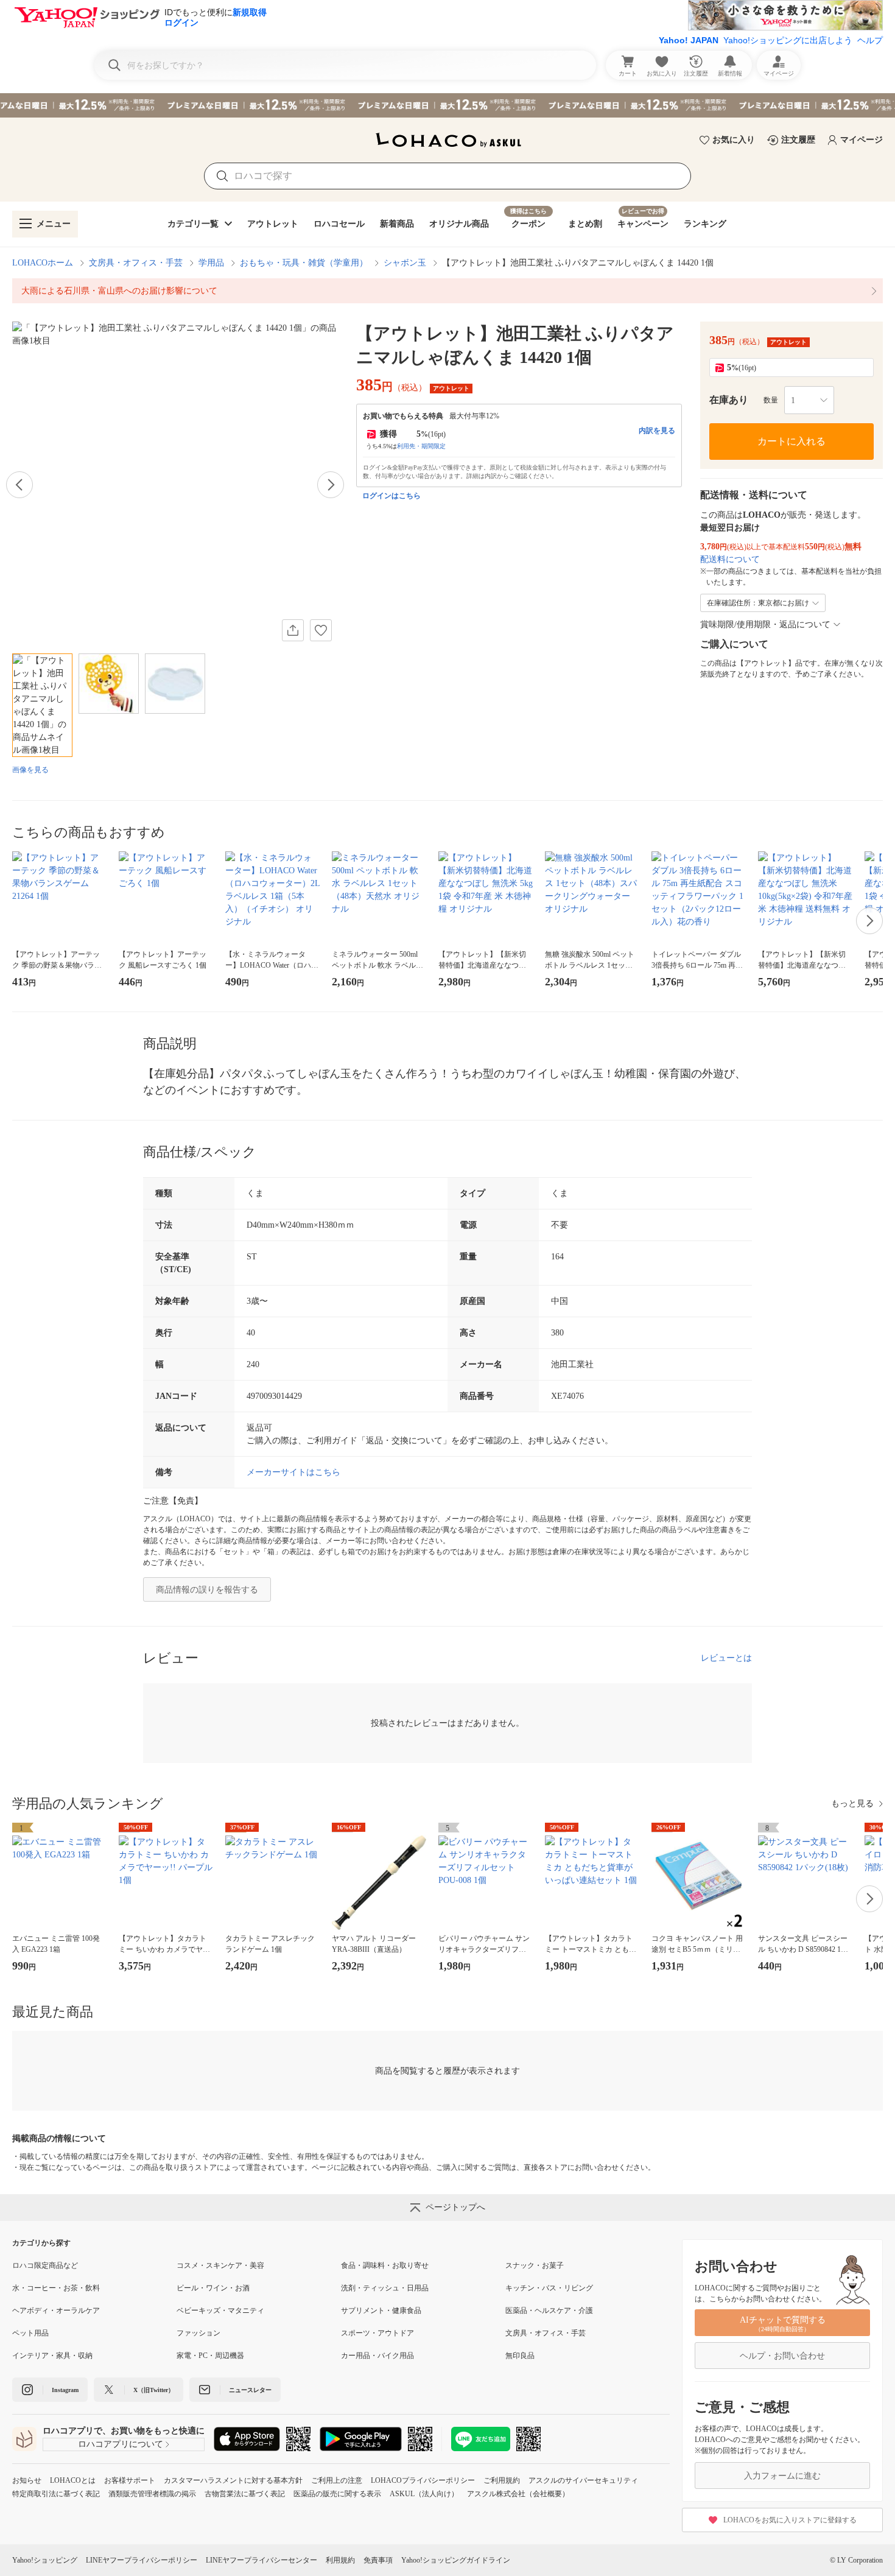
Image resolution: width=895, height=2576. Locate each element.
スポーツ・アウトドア (377, 2333)
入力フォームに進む (782, 2476)
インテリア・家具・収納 (52, 2356)
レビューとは (726, 1658)
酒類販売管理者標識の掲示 (152, 2494)
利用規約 (340, 2560)
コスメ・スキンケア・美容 (220, 2265)
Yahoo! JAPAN (689, 40)
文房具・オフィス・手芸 (136, 263)
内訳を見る (657, 431)
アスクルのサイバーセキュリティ (583, 2480)
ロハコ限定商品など (45, 2265)
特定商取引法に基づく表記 (56, 2494)
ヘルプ (870, 40)
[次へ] (331, 485)
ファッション (198, 2333)
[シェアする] (293, 630)
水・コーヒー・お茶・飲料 (56, 2288)
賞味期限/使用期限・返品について (765, 625)
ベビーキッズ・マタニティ (220, 2310)
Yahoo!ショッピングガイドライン (456, 2560)
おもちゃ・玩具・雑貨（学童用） (304, 263)
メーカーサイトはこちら (293, 1472)
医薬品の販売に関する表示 (337, 2494)
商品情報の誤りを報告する (207, 1590)
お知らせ (27, 2480)
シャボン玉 (405, 263)
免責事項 (378, 2560)
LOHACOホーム (43, 263)
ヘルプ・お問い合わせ (782, 2356)
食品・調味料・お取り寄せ (385, 2265)
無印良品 (520, 2356)
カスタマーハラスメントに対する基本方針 (233, 2480)
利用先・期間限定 (421, 446)
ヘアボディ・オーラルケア (56, 2310)
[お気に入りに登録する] (321, 630)
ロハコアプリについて (121, 2444)
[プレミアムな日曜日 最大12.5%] (447, 105)
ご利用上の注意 (337, 2480)
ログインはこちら (391, 496)
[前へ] (19, 485)
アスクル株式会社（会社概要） (518, 2494)
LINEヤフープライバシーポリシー (142, 2560)
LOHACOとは (73, 2480)
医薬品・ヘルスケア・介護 (549, 2310)
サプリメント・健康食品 (381, 2310)
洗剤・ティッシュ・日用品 (385, 2288)
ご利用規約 (502, 2480)
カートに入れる (791, 441)
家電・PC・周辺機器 (210, 2356)
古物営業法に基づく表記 (245, 2494)
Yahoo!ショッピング (45, 2560)
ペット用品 (30, 2333)
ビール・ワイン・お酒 (213, 2288)
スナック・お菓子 (535, 2265)
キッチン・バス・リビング (549, 2288)
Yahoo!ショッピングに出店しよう (788, 40)
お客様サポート (130, 2480)
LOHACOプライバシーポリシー (423, 2480)
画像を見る (30, 770)
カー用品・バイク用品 (377, 2356)
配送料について (730, 559)
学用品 (211, 263)
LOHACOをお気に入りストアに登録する (790, 2520)
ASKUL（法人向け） (424, 2494)
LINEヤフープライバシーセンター (261, 2560)
